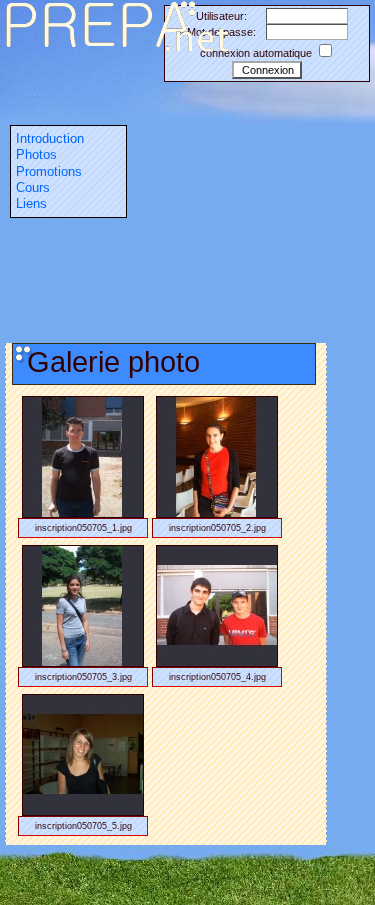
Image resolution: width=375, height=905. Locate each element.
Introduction (50, 138)
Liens (31, 203)
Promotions (49, 171)
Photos (36, 154)
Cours (33, 187)
